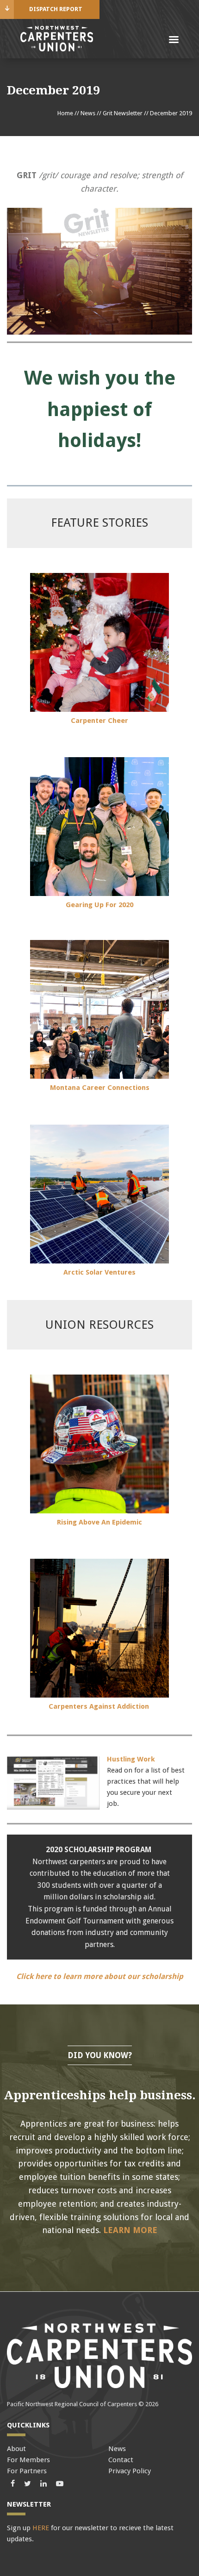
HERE (41, 2528)
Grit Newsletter (123, 113)
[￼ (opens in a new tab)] (99, 709)
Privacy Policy (130, 2471)
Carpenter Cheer (99, 721)
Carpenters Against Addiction (100, 1706)
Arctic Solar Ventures (99, 1272)
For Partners (27, 2471)
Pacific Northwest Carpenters (56, 39)
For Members (28, 2460)
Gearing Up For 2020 (99, 905)
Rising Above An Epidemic (99, 1522)
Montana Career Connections (100, 1088)
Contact (121, 2460)
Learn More (130, 2230)
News (88, 113)
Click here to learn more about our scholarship (100, 1976)
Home (65, 113)
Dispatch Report (56, 9)
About (16, 2449)
